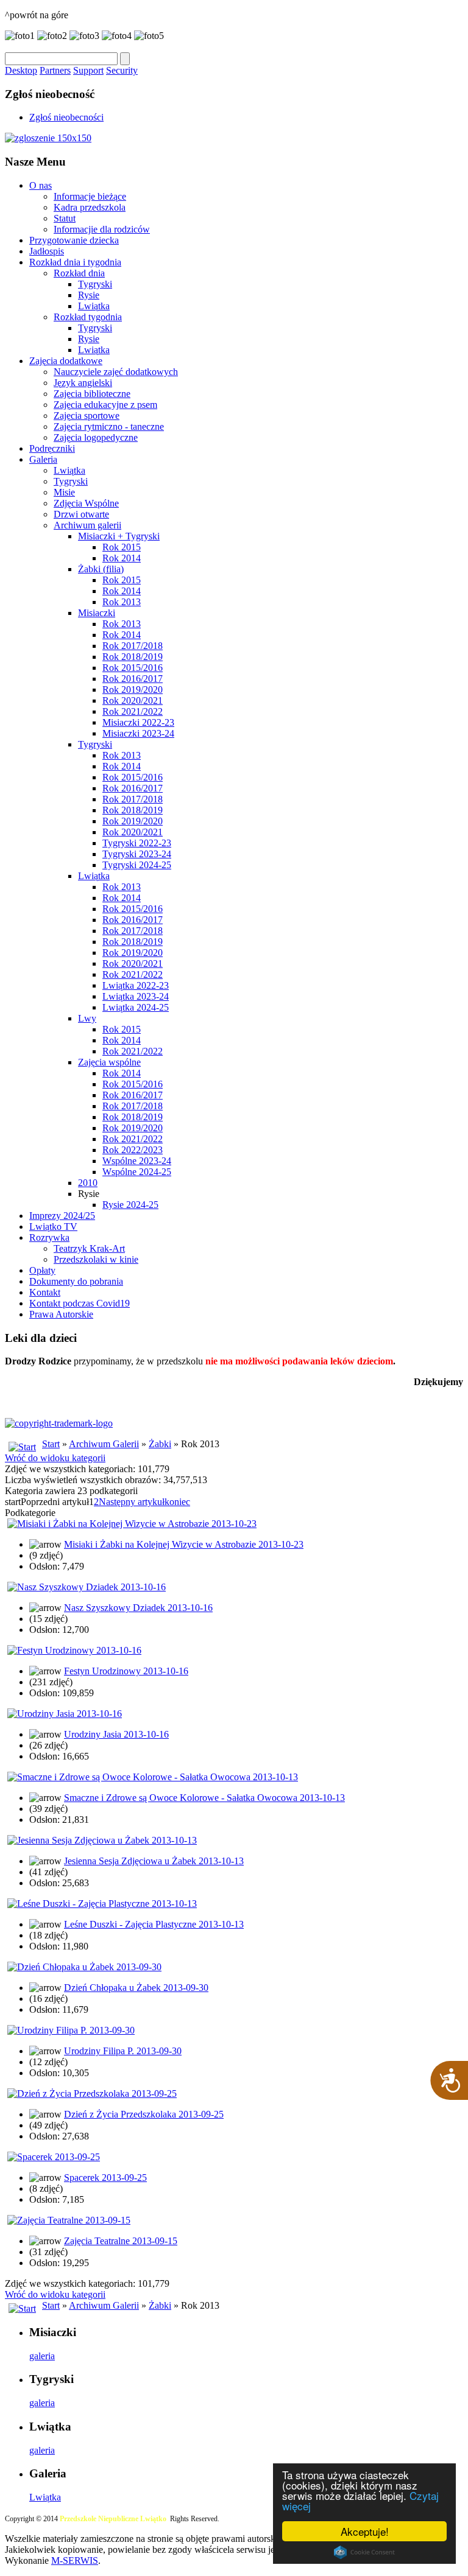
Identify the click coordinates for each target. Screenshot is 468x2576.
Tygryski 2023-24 (137, 854)
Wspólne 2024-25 (137, 1172)
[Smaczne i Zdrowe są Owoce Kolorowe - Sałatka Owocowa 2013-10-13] (153, 1777)
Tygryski (95, 284)
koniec (177, 1502)
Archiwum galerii (87, 525)
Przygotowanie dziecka (74, 240)
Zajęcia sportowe (87, 416)
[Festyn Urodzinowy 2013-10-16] (74, 1650)
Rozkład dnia (79, 273)
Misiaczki (97, 613)
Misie (64, 492)
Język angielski (83, 383)
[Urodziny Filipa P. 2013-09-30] (71, 2030)
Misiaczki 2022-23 (138, 722)
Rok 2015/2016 (133, 668)
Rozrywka (49, 1237)
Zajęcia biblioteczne (92, 394)
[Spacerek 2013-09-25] (54, 2157)
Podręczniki (52, 448)
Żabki (160, 1444)
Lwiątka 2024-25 (136, 1007)
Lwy (87, 1018)
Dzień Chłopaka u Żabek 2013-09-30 (136, 1988)
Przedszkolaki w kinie (96, 1259)
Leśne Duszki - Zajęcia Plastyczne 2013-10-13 (154, 1924)
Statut (65, 218)
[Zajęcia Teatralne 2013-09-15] (69, 2220)
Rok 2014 (122, 558)
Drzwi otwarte (81, 514)
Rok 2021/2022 (133, 711)
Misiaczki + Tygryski (119, 536)
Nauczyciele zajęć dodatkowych (116, 372)
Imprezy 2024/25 (62, 1216)
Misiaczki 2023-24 (138, 733)
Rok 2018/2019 (133, 657)
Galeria (43, 459)
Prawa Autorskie (61, 1314)
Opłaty (42, 1270)
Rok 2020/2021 (133, 700)
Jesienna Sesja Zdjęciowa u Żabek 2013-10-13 (154, 1861)
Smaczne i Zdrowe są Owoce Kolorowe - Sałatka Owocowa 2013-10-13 (204, 1798)
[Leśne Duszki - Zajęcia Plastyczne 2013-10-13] (102, 1904)
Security (122, 70)
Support (88, 70)
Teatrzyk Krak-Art (89, 1248)
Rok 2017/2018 (133, 646)
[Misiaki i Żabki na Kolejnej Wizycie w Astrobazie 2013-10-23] (132, 1524)
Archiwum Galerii (104, 1444)
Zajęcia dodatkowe (66, 361)
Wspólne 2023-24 (137, 1161)
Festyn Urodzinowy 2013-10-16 (126, 1671)
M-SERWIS (75, 2560)
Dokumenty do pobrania (76, 1281)
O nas (41, 185)
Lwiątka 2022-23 (136, 985)
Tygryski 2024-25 (137, 865)
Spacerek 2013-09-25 (105, 2178)
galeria (42, 2356)
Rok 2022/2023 (133, 1150)
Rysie (89, 295)
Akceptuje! (365, 2531)
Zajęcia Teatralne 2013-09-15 (121, 2241)
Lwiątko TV (53, 1227)
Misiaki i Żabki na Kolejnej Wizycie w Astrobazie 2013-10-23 (184, 1544)
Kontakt (45, 1292)
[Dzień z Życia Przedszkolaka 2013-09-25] (92, 2093)
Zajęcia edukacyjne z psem (105, 405)
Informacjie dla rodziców (102, 229)
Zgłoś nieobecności (66, 117)
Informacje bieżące (90, 196)
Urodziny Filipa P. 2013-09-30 (123, 2051)
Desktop (21, 70)
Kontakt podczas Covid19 (80, 1303)
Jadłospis (47, 251)
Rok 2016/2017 (133, 679)
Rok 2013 (122, 602)
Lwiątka (94, 306)
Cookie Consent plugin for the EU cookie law (364, 2552)
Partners (55, 70)
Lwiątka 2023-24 (136, 996)
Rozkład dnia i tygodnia (75, 262)
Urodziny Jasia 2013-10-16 (116, 1734)
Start (51, 1444)
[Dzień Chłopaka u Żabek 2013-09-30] (84, 1967)
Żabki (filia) (101, 569)
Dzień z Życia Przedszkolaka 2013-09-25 (144, 2114)
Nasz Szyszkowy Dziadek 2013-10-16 (138, 1608)
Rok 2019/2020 (133, 690)
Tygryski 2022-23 (137, 843)
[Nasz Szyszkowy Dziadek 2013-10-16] (87, 1587)
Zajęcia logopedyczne (96, 437)
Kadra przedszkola (90, 207)
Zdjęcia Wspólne (86, 503)
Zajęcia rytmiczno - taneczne (109, 426)
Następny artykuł (132, 1502)
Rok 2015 (122, 547)
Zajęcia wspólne (109, 1062)
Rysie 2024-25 (130, 1205)
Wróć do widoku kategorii (55, 1458)
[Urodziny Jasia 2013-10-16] (65, 1714)
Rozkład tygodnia (88, 317)
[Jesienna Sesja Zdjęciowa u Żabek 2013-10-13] (102, 1840)
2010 (88, 1183)
